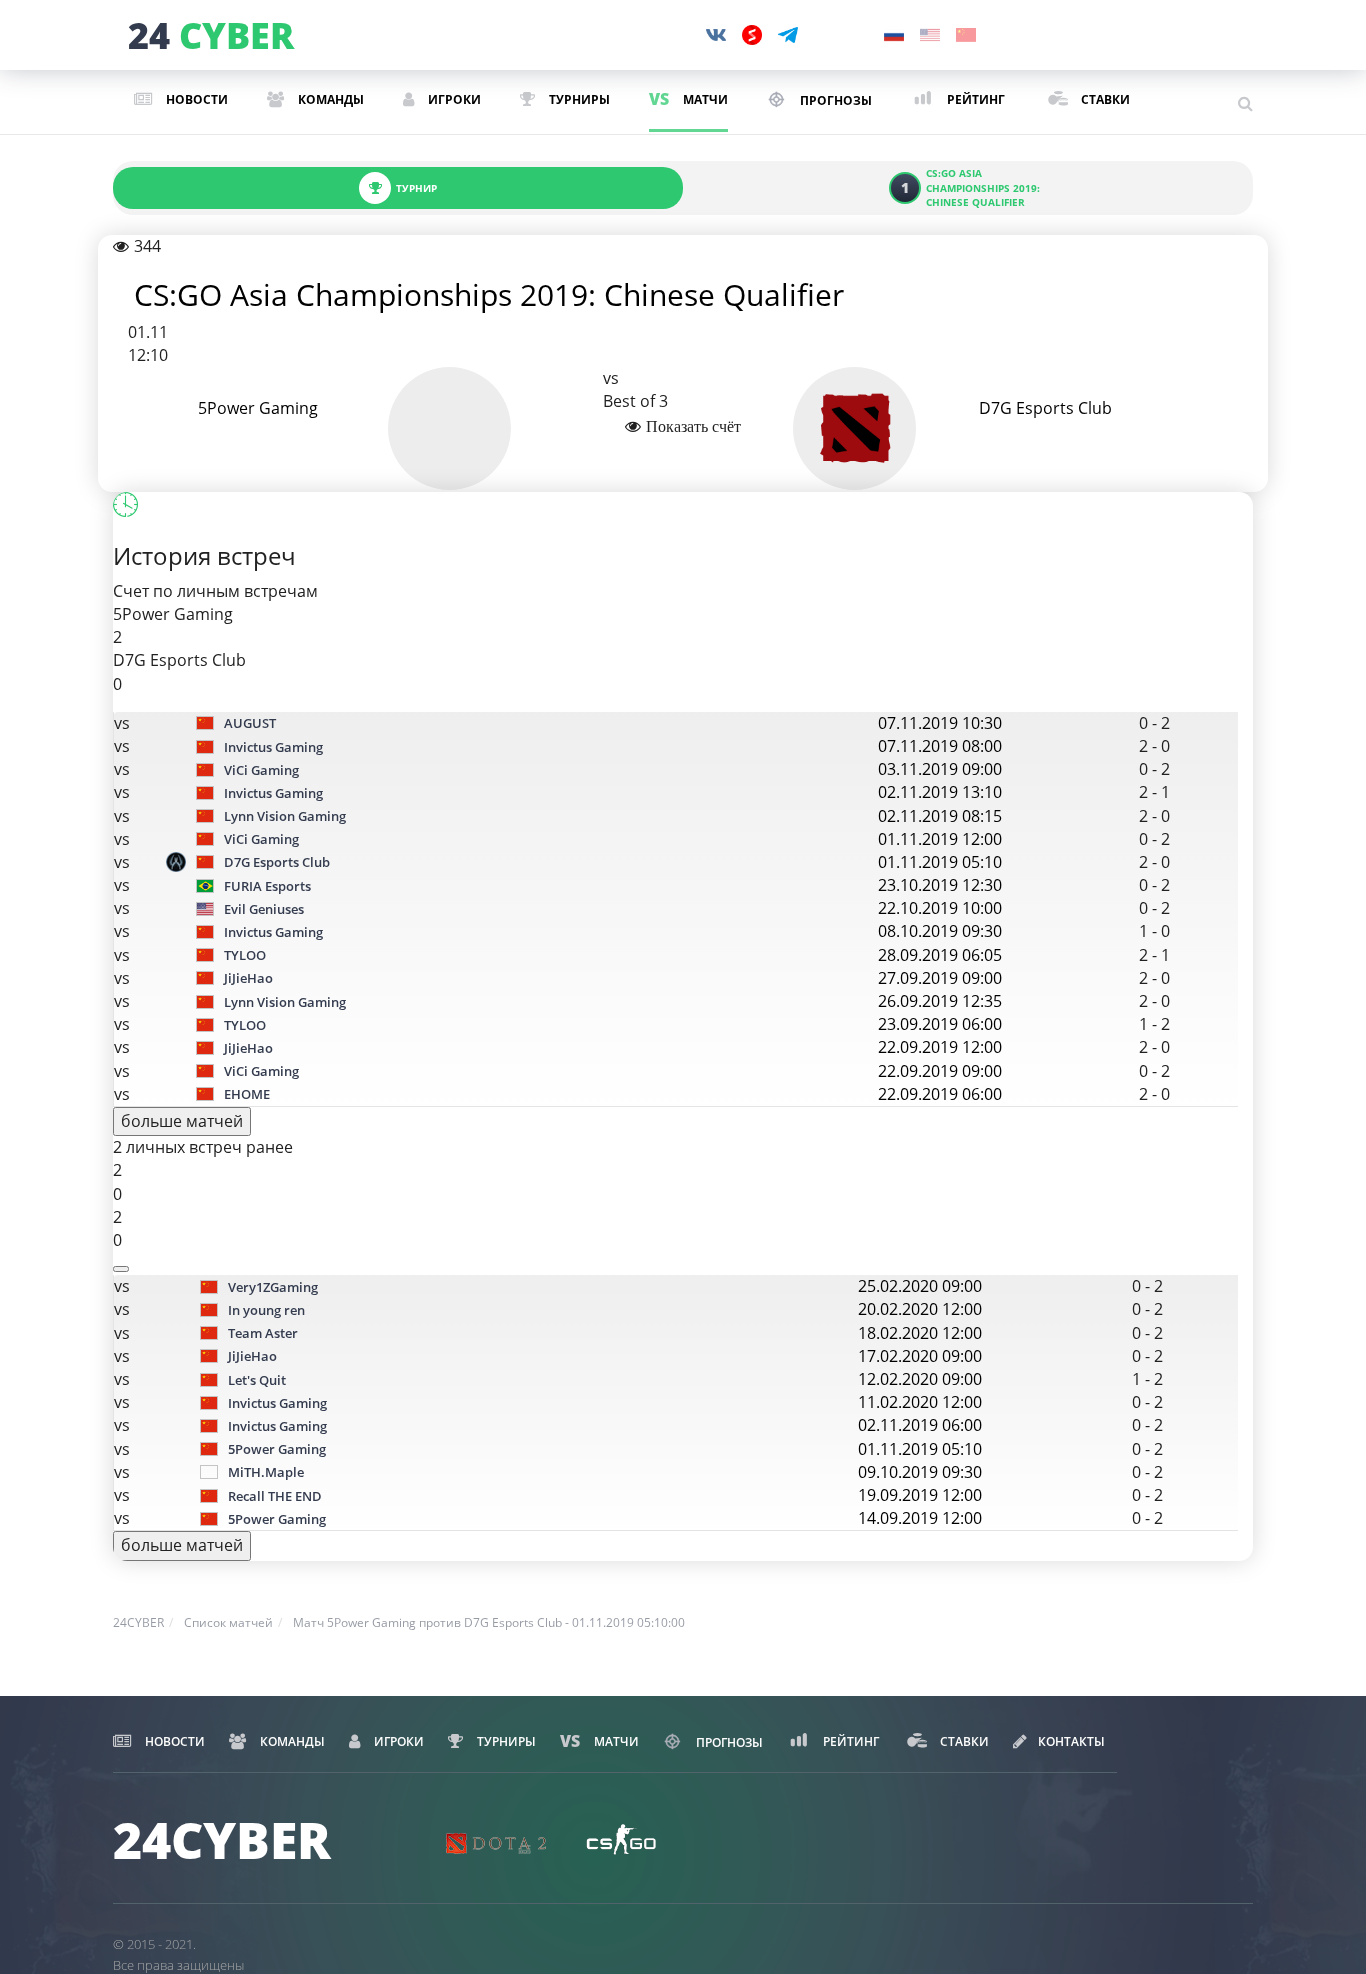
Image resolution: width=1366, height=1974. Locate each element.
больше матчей (182, 1121)
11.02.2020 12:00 (920, 1402)
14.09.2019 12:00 (920, 1518)
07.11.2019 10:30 (940, 723)
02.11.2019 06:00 (920, 1425)
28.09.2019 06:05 (940, 955)
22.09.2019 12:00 (940, 1047)
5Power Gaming (258, 408)
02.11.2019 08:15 (940, 816)
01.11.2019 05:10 (940, 862)
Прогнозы (834, 100)
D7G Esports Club (1045, 408)
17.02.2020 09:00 (920, 1356)
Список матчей (228, 1622)
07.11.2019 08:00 (940, 746)
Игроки (453, 99)
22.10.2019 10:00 (940, 908)
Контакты (1071, 1741)
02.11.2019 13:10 (940, 792)
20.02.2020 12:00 (920, 1309)
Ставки (1103, 99)
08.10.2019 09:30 (940, 931)
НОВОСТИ (195, 99)
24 (208, 36)
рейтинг (974, 99)
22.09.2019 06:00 (940, 1094)
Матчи (704, 99)
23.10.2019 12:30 (940, 885)
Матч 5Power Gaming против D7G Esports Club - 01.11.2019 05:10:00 (489, 1622)
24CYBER (138, 1622)
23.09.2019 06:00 (940, 1024)
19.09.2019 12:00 (920, 1495)
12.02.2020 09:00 (920, 1379)
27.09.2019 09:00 (940, 978)
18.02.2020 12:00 (920, 1333)
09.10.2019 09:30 (920, 1472)
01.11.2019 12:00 (940, 839)
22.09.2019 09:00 (940, 1071)
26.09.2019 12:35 (940, 1001)
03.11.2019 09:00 (940, 769)
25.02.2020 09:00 (920, 1286)
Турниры (578, 99)
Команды (329, 99)
